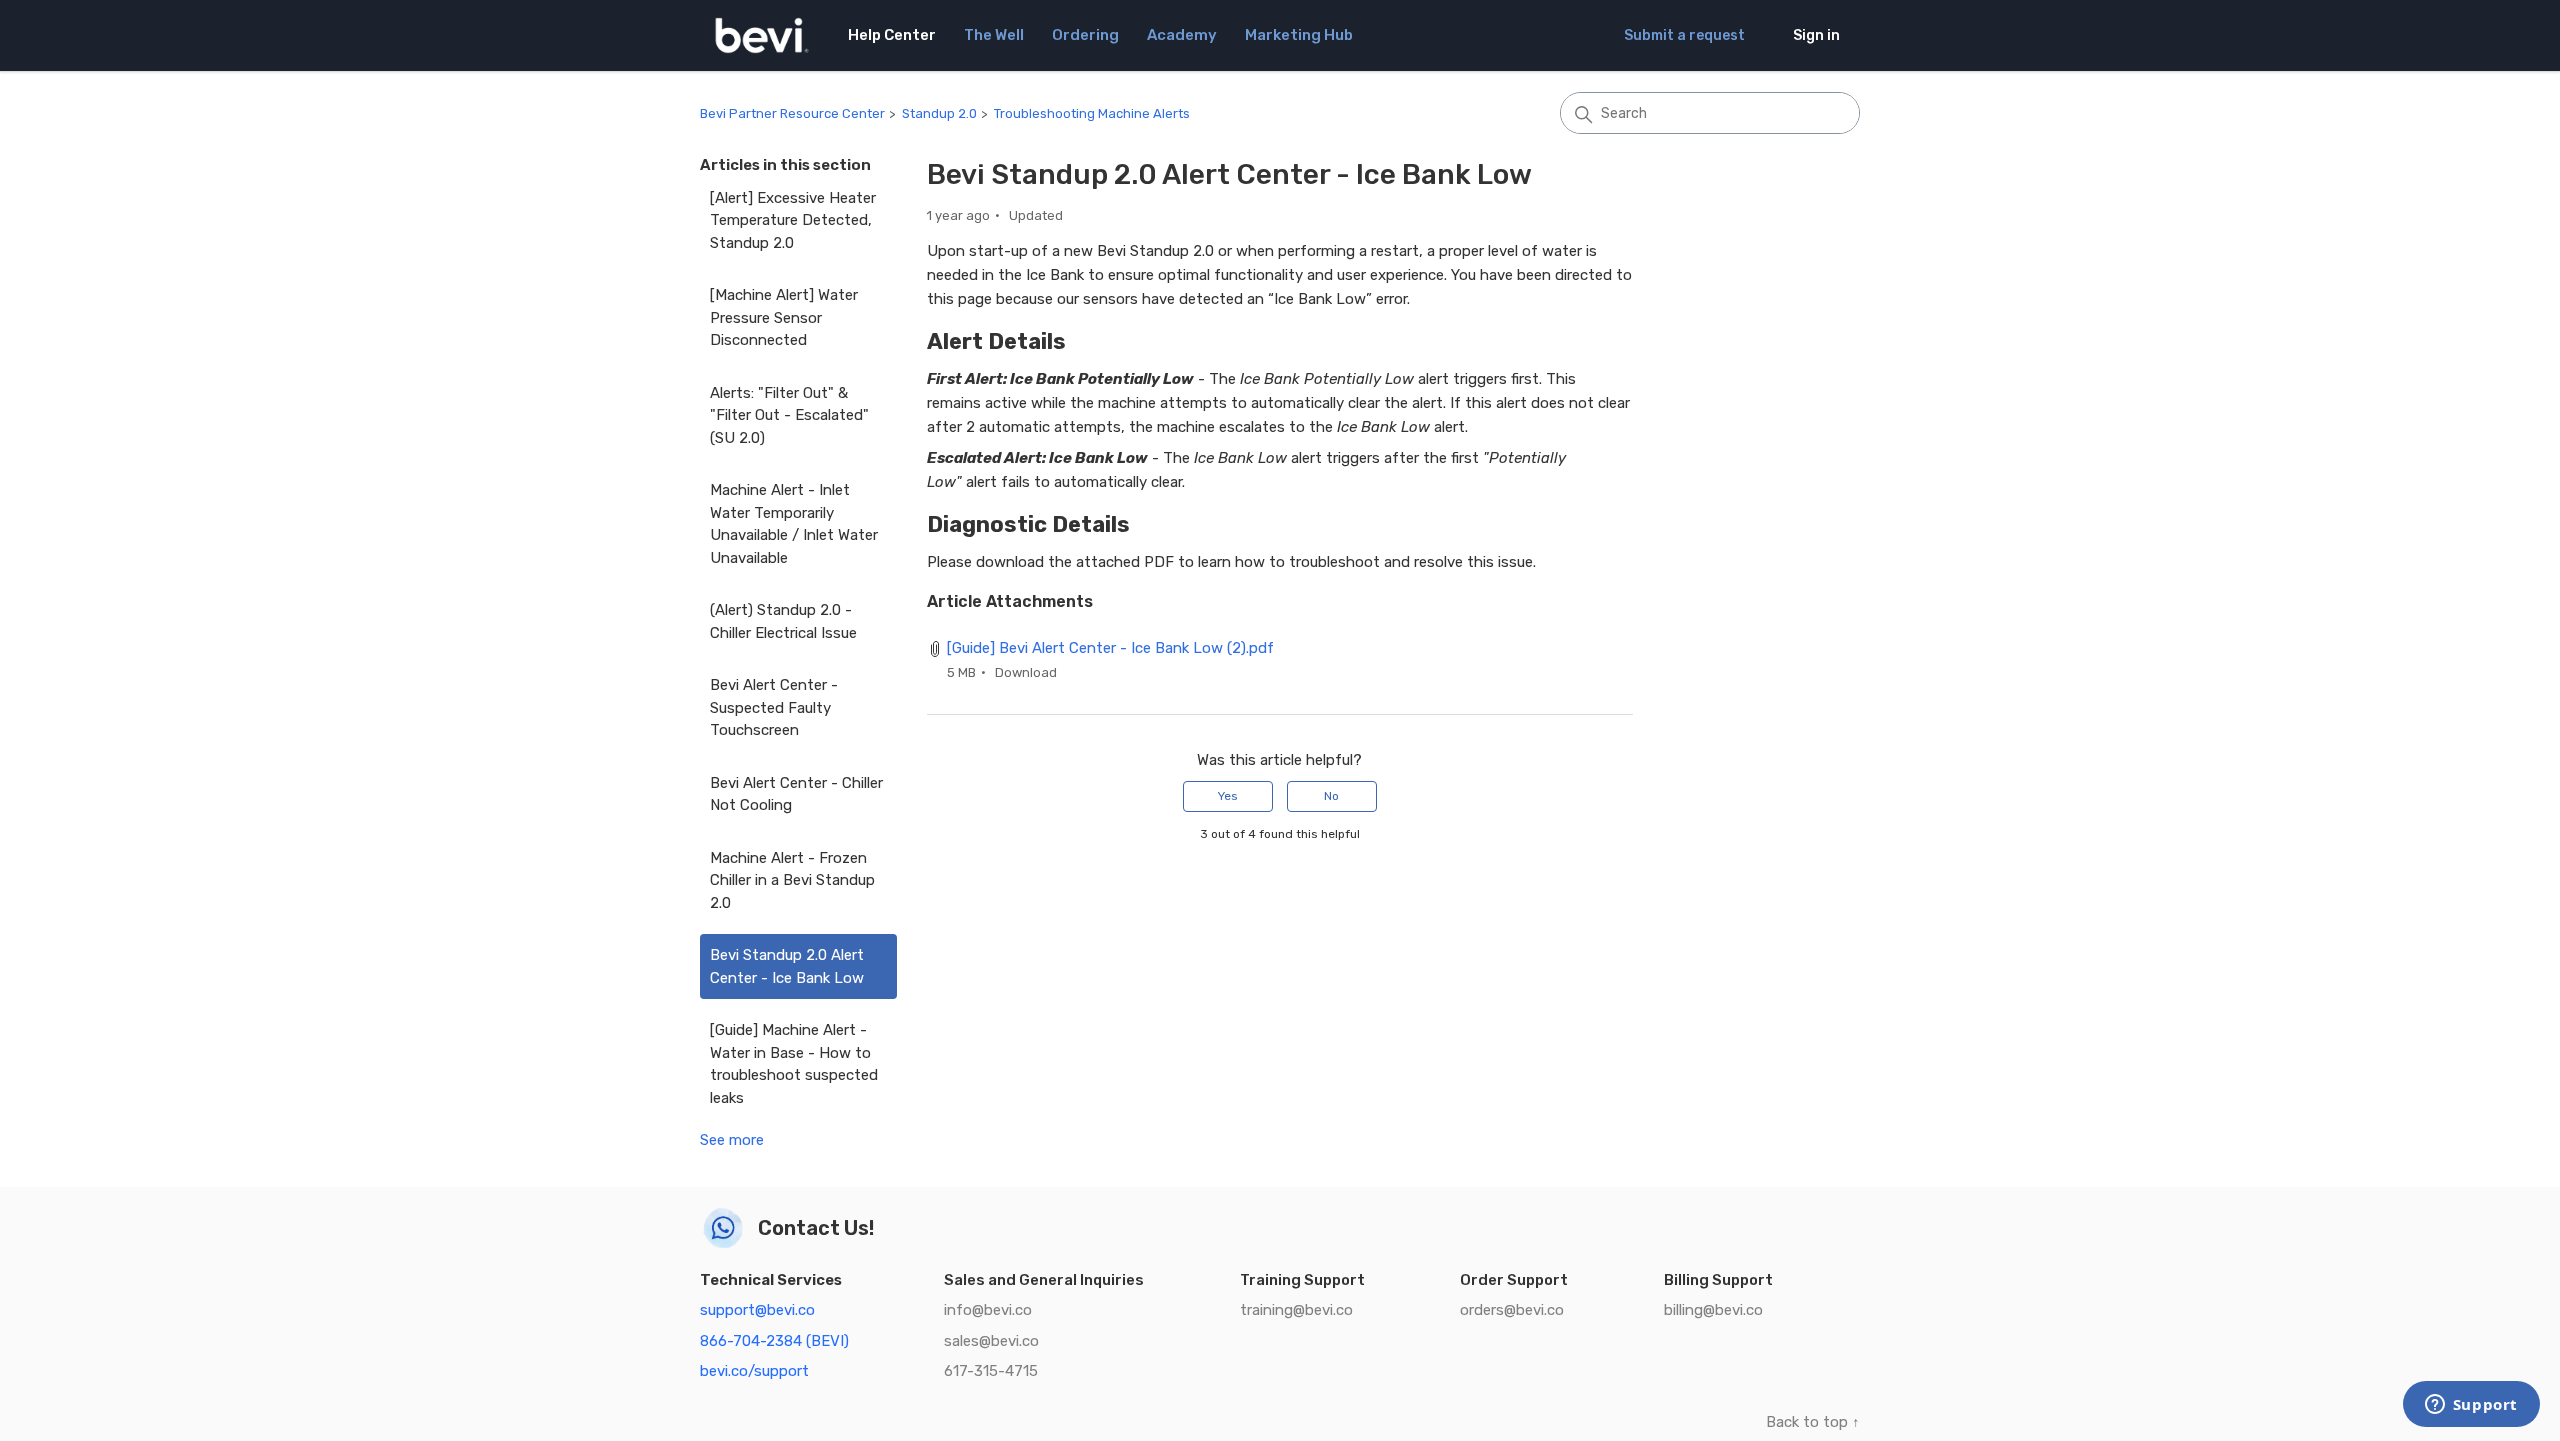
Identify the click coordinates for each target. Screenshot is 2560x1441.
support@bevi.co (757, 1310)
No (1331, 796)
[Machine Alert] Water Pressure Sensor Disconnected (784, 317)
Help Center (892, 35)
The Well (994, 35)
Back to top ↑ (1813, 1422)
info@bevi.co (988, 1310)
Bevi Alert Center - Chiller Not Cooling (796, 794)
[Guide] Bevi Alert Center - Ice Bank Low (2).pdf (1110, 648)
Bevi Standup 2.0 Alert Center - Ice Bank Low (787, 966)
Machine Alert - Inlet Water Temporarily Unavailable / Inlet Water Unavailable (794, 524)
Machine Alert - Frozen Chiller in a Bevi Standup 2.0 (792, 880)
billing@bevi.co (1713, 1310)
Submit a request (1684, 35)
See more (732, 1140)
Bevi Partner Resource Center (792, 113)
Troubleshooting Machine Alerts (1092, 113)
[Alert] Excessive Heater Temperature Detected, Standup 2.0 (793, 220)
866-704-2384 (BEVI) (774, 1341)
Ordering (1085, 35)
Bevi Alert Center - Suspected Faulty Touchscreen (774, 707)
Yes (1228, 796)
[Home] (762, 35)
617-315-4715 (991, 1371)
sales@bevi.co (991, 1341)
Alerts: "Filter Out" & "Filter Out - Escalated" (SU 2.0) (789, 415)
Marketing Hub (1299, 35)
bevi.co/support (754, 1371)
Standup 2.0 (939, 113)
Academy (1182, 35)
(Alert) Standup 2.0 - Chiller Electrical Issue (783, 621)
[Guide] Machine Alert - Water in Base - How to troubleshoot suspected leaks (794, 1064)
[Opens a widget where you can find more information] (2471, 1406)
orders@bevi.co (1512, 1310)
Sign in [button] (1816, 35)
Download (1026, 672)
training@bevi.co (1296, 1310)
